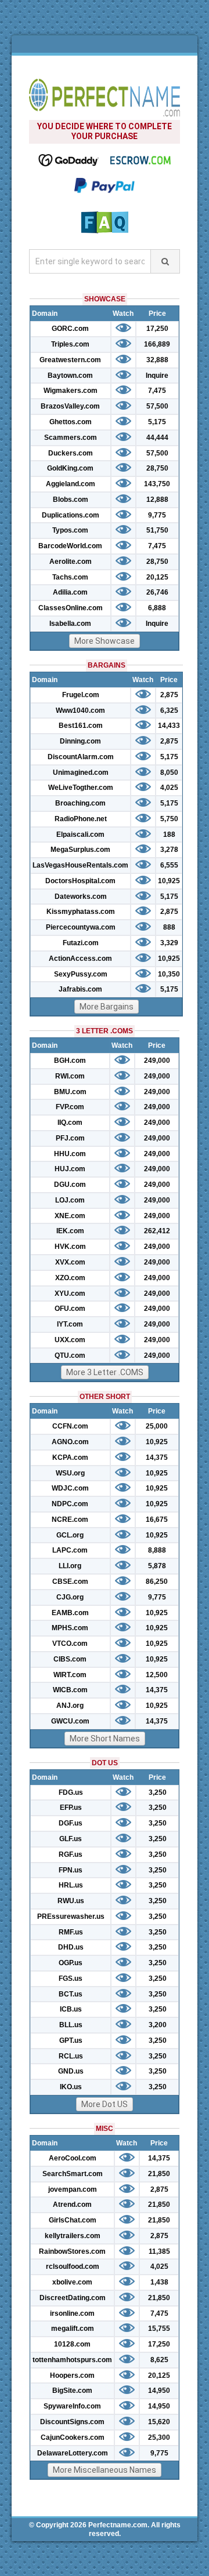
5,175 (157, 422)
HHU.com (70, 1154)
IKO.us (71, 2087)
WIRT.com (70, 1675)
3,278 (169, 850)
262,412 (157, 1231)
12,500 (157, 1675)
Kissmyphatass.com (81, 912)
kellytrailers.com (73, 2236)
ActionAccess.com (80, 959)
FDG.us (71, 1792)
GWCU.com (70, 1721)
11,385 (159, 2251)
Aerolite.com (71, 562)
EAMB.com (70, 1613)
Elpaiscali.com (80, 835)
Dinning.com (80, 741)
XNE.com (70, 1216)
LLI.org (70, 1566)
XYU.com (70, 1294)
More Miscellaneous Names (105, 2470)
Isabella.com (70, 624)
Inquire (157, 376)
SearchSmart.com (73, 2174)
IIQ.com (70, 1123)
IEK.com (70, 1231)
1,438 (159, 2282)
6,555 (169, 865)
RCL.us (71, 2056)
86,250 (157, 1582)
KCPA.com (70, 1458)
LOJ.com (70, 1200)
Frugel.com (81, 695)
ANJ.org (70, 1706)
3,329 (169, 943)
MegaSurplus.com (80, 850)
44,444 (157, 438)
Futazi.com (81, 943)
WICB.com (70, 1690)
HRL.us (71, 1885)
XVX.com (70, 1262)
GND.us (71, 2071)
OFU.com (70, 1309)
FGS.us (71, 1979)
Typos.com (70, 530)
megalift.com (73, 2329)
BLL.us (71, 2025)
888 (169, 927)
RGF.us (71, 1854)
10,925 (169, 881)
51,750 (157, 530)
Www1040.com (80, 711)
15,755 (159, 2329)
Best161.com (81, 726)
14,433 (169, 726)
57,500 (157, 406)
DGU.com (70, 1185)
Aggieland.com (71, 484)
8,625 (159, 2360)
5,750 (169, 819)
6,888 (157, 608)
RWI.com (70, 1076)
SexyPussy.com (81, 974)
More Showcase (105, 641)
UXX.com (70, 1340)
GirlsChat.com (73, 2220)
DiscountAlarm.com (81, 757)
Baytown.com (70, 376)
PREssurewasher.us (71, 1916)
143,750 (157, 484)
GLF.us (71, 1839)
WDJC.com (70, 1488)
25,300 (159, 2437)
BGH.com (70, 1061)
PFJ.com (70, 1138)
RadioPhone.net (81, 819)
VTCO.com (70, 1644)
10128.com (72, 2344)
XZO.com (70, 1278)
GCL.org (70, 1535)
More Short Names (105, 1739)
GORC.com (70, 329)
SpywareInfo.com (72, 2406)
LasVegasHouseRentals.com (80, 865)
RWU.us (71, 1901)
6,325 (169, 711)
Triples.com (70, 344)
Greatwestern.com (70, 360)
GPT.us (71, 2041)
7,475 (157, 391)
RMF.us (71, 1932)
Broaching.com (80, 803)
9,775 (157, 515)
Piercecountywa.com (81, 927)
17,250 (157, 329)
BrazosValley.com (70, 406)
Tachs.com (70, 577)
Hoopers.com (72, 2375)
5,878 (157, 1566)
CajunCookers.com (73, 2437)
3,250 (158, 1792)
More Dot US (105, 2104)
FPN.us (71, 1870)
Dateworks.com (81, 897)
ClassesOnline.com (71, 608)
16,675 (157, 1520)
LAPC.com (70, 1550)
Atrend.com (72, 2205)
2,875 (169, 695)
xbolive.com (72, 2282)
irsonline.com (72, 2313)
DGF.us (71, 1823)
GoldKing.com (70, 468)
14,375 (157, 1458)
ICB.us (71, 2009)
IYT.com (70, 1324)
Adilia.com (70, 592)
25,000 (157, 1426)
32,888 (157, 360)
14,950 (159, 2391)
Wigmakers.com (71, 391)
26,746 (157, 592)
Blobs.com (71, 500)
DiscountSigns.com (72, 2422)
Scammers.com (71, 438)
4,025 (169, 788)
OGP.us (71, 1963)
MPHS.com (70, 1628)
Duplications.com (71, 515)
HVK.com (70, 1247)
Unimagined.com (81, 773)
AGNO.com (70, 1442)
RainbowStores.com (72, 2251)
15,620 (159, 2422)
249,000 (157, 1061)
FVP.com (70, 1107)
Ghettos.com (71, 422)
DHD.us (71, 1947)
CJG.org (70, 1597)
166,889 (157, 344)
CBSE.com (70, 1582)
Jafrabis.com (80, 989)
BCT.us (71, 1994)
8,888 (157, 1550)
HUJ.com (70, 1169)
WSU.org (70, 1473)
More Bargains (107, 1007)
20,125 (157, 577)
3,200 (158, 2025)
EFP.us (71, 1808)
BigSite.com (72, 2391)
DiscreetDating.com (73, 2298)
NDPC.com (70, 1504)
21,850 (159, 2174)
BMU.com (70, 1092)
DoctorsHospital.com (80, 881)
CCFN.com (70, 1426)
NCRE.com (70, 1520)
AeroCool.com (73, 2158)
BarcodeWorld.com (70, 546)
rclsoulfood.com (73, 2267)
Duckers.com (71, 453)
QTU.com (70, 1356)
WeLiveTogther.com (81, 788)
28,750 (157, 468)
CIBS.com (70, 1659)
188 (169, 835)
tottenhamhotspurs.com (72, 2360)
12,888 (157, 500)
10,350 (169, 974)
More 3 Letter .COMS (105, 1372)
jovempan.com (73, 2189)
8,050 (169, 773)
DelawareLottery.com (73, 2453)
